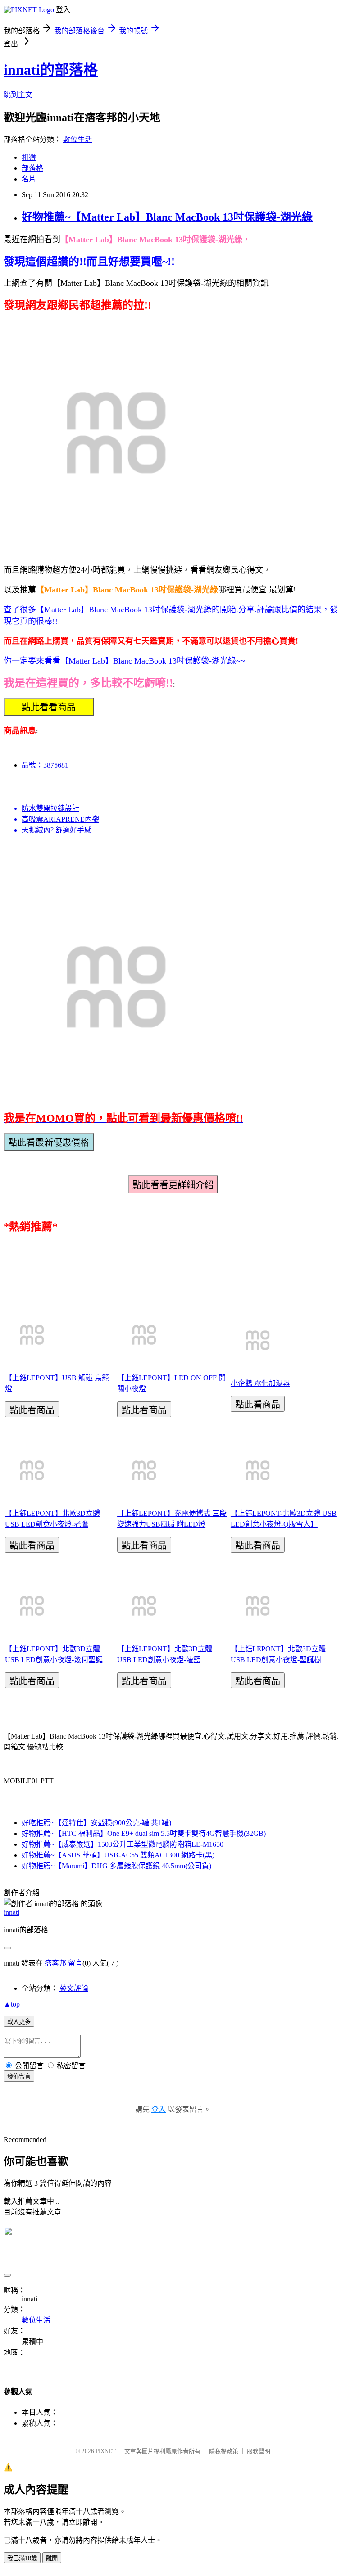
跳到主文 (18, 95)
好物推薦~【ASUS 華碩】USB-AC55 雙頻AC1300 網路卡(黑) (118, 1855)
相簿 (29, 157)
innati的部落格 (51, 70)
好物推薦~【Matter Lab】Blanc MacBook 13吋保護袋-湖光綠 (167, 217)
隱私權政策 (224, 2451)
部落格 (32, 168)
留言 (75, 1963)
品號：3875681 (45, 765)
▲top (12, 2004)
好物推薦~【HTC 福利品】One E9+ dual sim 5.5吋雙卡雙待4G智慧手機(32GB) (144, 1833)
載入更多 (19, 2022)
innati (11, 1912)
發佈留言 (19, 2077)
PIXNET (106, 2451)
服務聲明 (259, 2451)
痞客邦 (55, 1963)
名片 (29, 179)
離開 (52, 2558)
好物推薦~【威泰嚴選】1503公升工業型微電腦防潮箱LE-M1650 (123, 1844)
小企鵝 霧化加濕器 (260, 1383)
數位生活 (77, 139)
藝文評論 (74, 1988)
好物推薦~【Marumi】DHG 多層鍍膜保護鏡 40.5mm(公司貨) (116, 1866)
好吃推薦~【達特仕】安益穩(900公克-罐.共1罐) (96, 1823)
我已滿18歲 (22, 2558)
